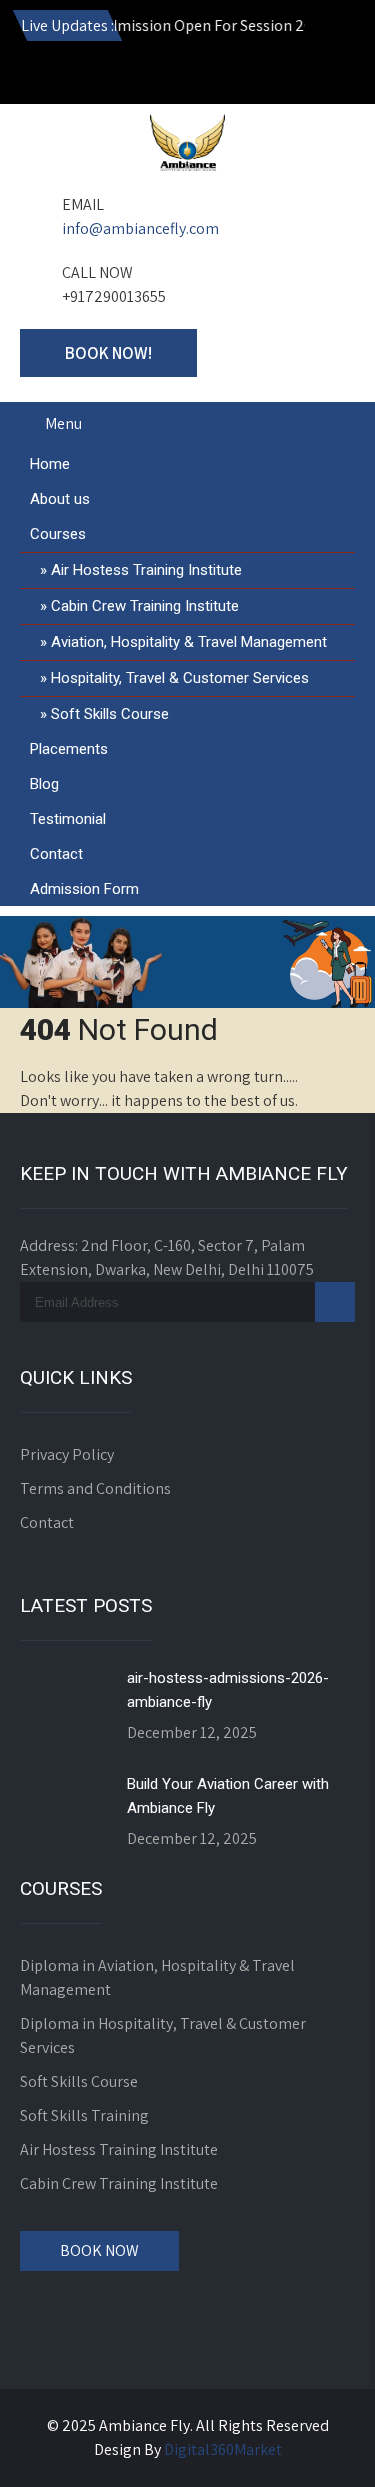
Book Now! (108, 353)
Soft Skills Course (110, 714)
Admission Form (84, 889)
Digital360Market (223, 2449)
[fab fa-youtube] (40, 71)
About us (60, 499)
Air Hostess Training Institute (146, 570)
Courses (58, 534)
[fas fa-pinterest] (255, 71)
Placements (69, 749)
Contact (56, 854)
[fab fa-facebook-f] (126, 71)
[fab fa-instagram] (83, 71)
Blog (44, 784)
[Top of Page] (318, 2444)
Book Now (99, 2250)
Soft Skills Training (84, 2115)
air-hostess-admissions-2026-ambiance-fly (228, 1690)
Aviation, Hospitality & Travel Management (189, 642)
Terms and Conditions (95, 1488)
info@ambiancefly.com (140, 228)
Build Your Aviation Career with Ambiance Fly (228, 1796)
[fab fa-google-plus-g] (169, 71)
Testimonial (68, 819)
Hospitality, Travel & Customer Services (180, 678)
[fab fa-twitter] (212, 71)
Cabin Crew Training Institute (145, 606)
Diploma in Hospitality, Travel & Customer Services (163, 2035)
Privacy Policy (67, 1454)
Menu (63, 423)
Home (50, 464)
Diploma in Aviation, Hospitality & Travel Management (157, 1977)
